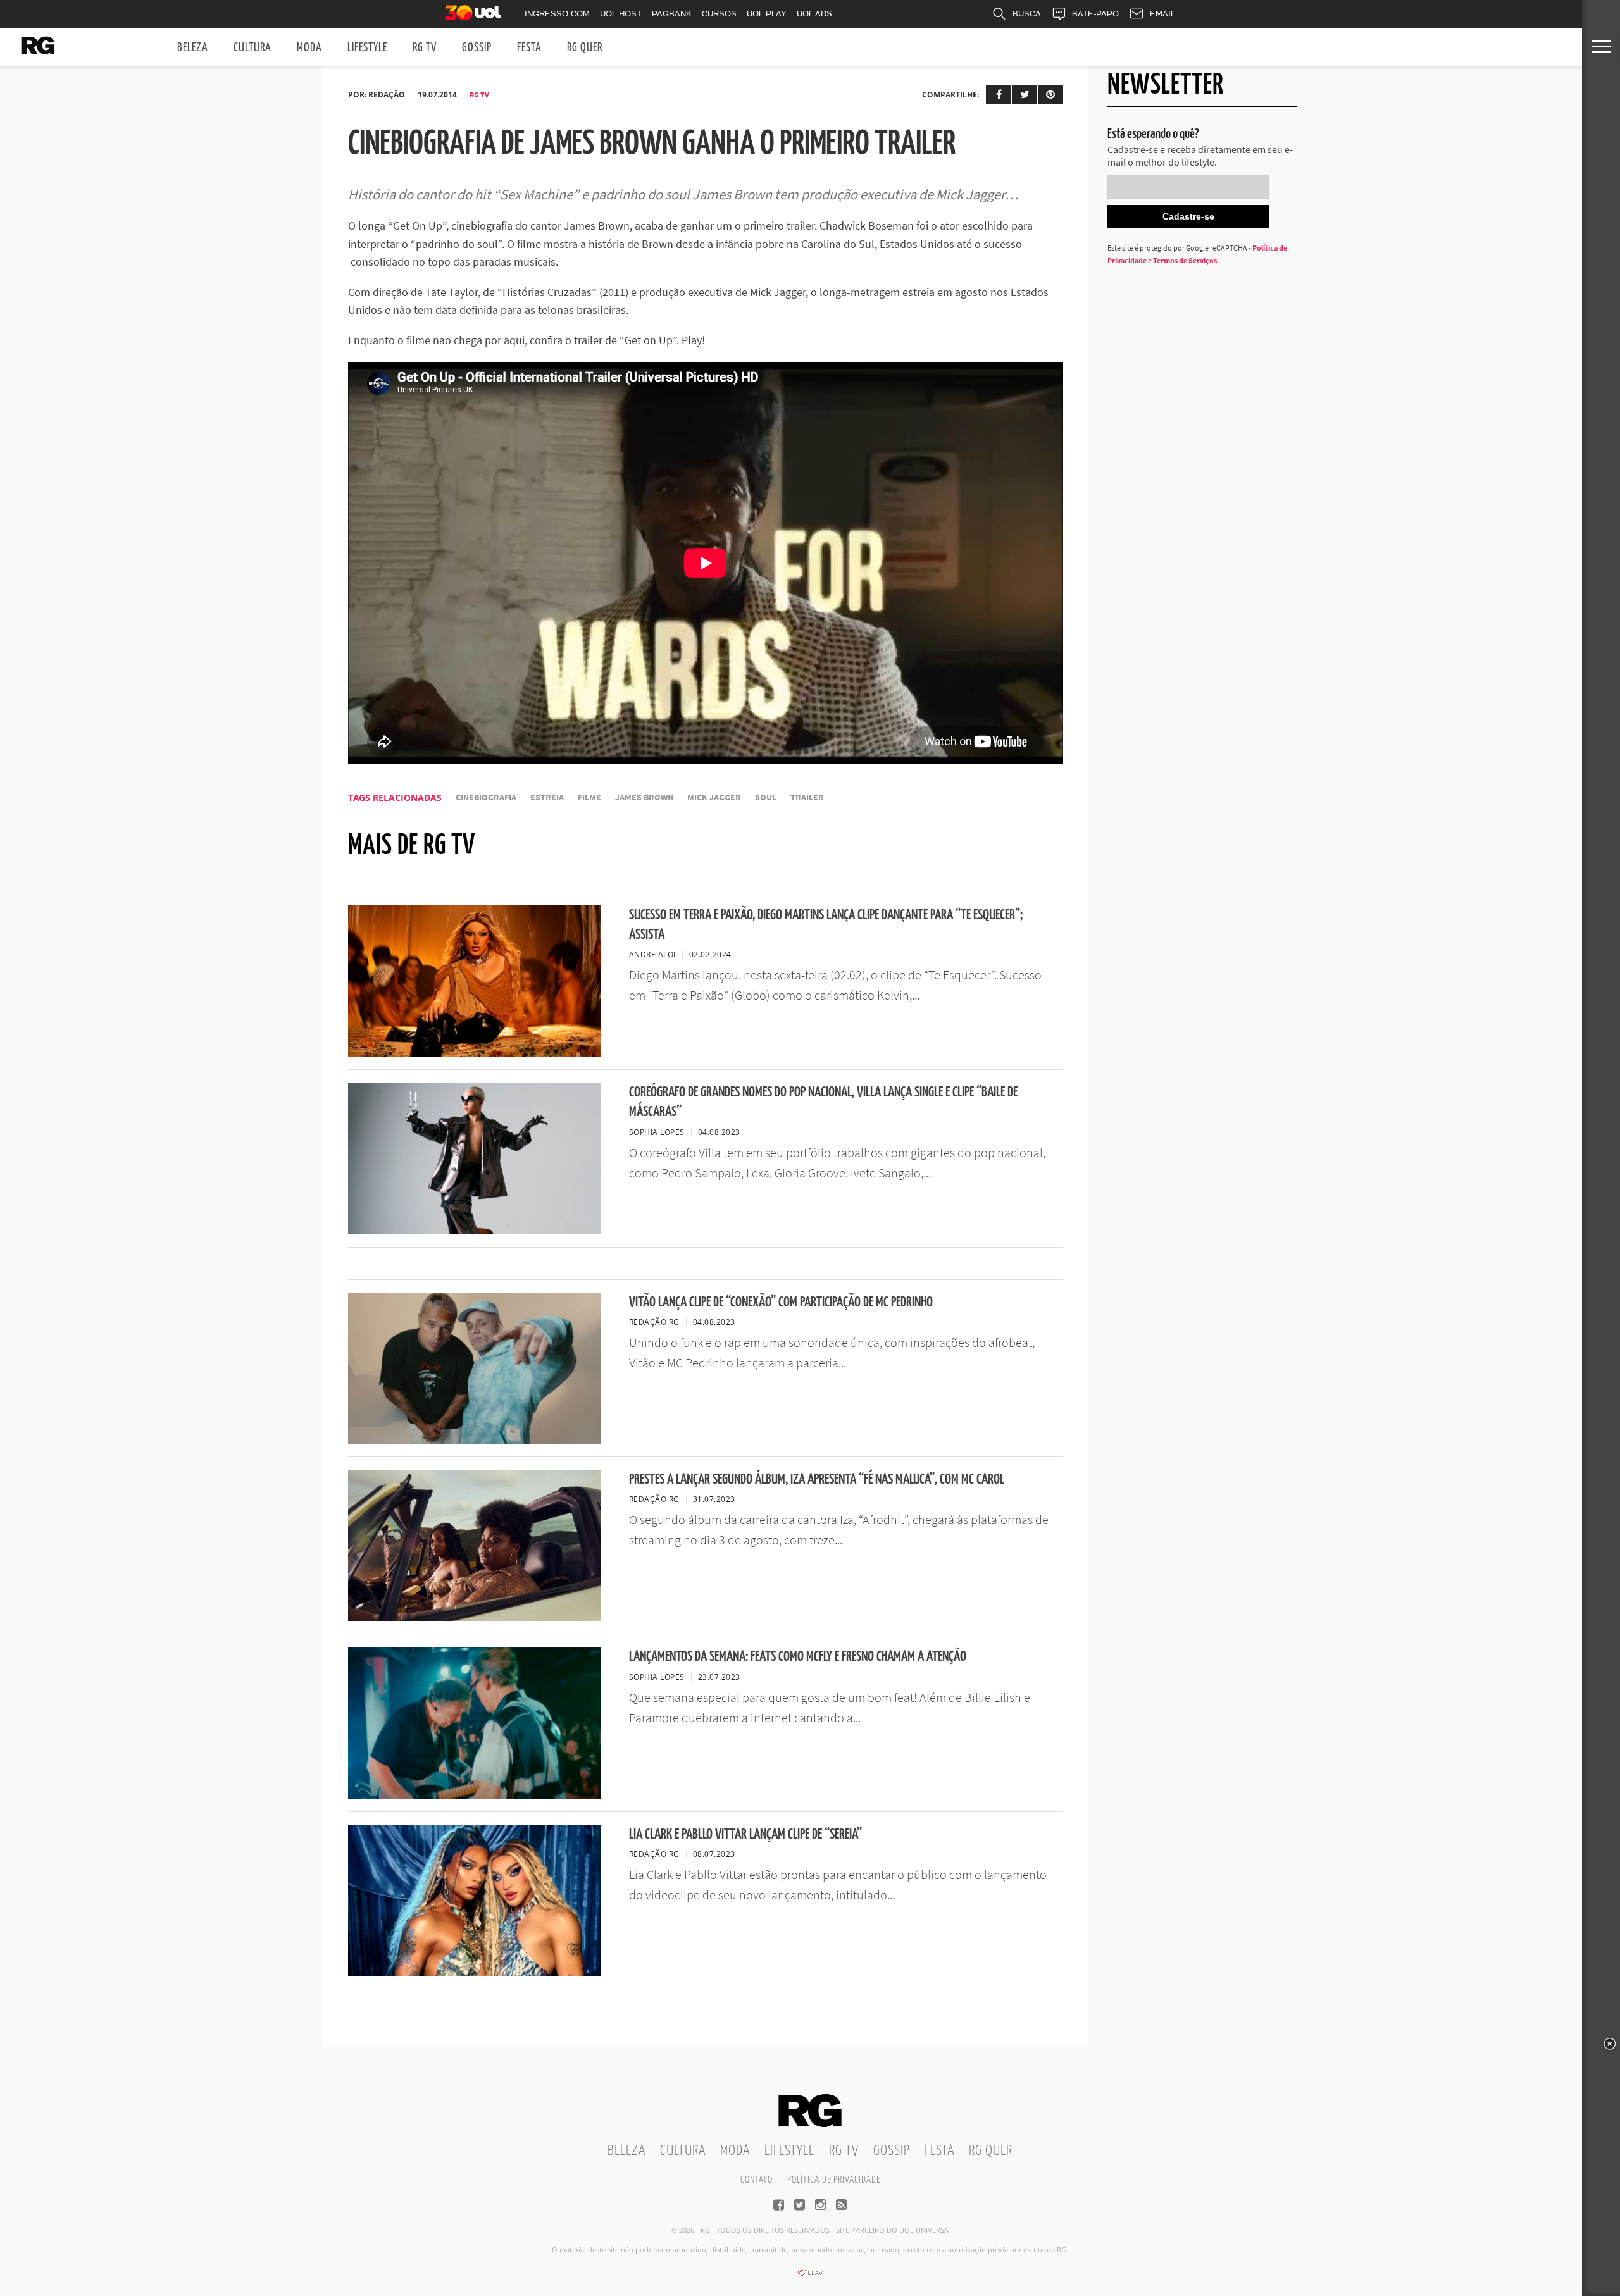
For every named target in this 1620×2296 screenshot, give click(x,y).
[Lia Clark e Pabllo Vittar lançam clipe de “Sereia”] (474, 1972)
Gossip (477, 48)
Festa (529, 48)
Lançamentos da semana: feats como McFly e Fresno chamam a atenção (798, 1657)
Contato (757, 2180)
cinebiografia (486, 797)
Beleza (193, 48)
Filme (589, 797)
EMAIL (1162, 14)
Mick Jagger (714, 797)
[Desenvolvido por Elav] (810, 2277)
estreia (547, 797)
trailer (807, 797)
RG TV (425, 48)
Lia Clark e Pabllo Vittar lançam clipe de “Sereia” (745, 1834)
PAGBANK (672, 14)
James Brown (644, 797)
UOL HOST (621, 14)
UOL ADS (814, 14)
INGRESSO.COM (557, 14)
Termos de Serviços (1185, 260)
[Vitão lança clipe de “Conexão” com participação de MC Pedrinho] (474, 1440)
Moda (309, 48)
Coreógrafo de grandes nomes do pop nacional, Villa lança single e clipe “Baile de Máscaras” (823, 1102)
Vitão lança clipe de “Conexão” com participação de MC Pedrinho (781, 1302)
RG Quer (585, 48)
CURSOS (719, 14)
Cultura (252, 48)
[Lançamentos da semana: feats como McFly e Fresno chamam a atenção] (474, 1795)
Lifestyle (367, 48)
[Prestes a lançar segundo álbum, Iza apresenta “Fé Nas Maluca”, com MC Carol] (474, 1617)
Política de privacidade (834, 2180)
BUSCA (1027, 14)
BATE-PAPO (1095, 14)
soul (766, 797)
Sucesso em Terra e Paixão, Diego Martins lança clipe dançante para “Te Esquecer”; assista (826, 925)
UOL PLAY (767, 14)
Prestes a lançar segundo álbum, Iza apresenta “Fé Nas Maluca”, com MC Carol (817, 1480)
